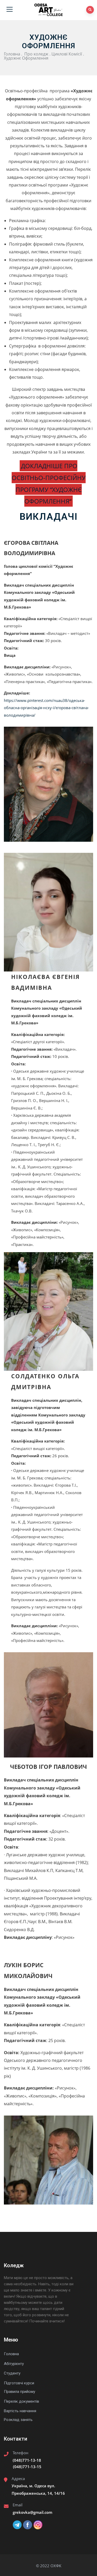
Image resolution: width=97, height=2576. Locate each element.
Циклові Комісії (67, 54)
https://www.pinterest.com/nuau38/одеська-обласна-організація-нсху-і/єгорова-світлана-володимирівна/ (46, 708)
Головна (12, 54)
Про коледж (36, 54)
